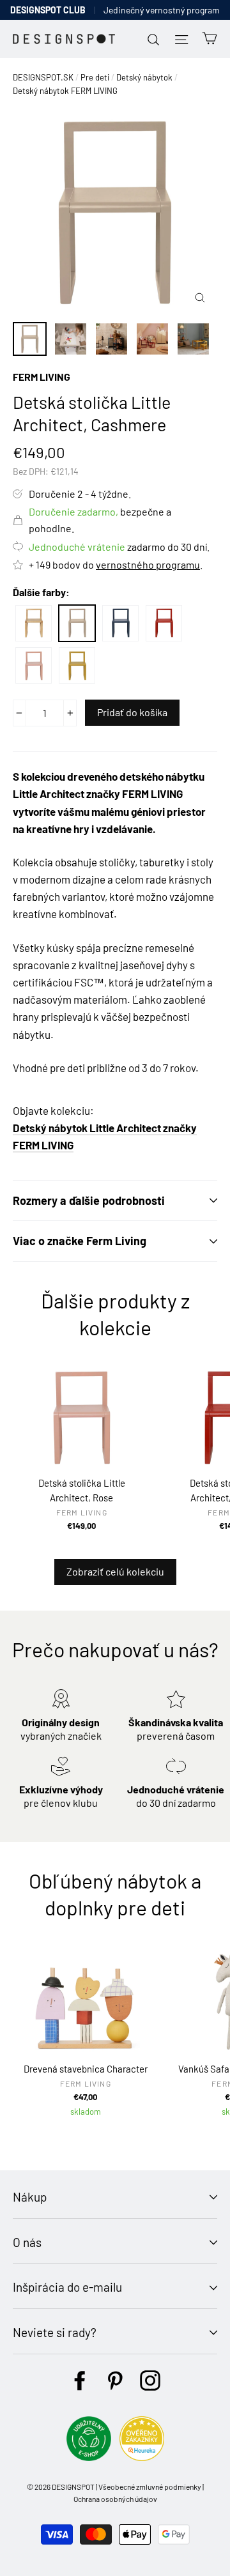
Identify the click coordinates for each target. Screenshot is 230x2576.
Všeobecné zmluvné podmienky (150, 2487)
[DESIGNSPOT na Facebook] (80, 2380)
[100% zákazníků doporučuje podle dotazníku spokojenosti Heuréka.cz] (142, 2457)
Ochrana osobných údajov (115, 2499)
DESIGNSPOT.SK (43, 77)
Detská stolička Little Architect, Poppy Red (164, 623)
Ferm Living (42, 377)
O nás (27, 2242)
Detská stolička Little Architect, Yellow (77, 665)
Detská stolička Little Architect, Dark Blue (120, 623)
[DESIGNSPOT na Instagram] (150, 2380)
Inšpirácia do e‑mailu (67, 2287)
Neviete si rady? (55, 2332)
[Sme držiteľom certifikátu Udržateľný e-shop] (89, 2457)
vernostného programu (148, 564)
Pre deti (95, 77)
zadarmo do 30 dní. (119, 547)
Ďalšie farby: (41, 592)
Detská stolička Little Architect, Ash (34, 623)
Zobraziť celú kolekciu (115, 1571)
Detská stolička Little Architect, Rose (34, 665)
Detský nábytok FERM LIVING (65, 91)
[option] (115, 213)
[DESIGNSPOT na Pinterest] (115, 2380)
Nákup (30, 2197)
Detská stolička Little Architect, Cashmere (77, 623)
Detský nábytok (144, 77)
